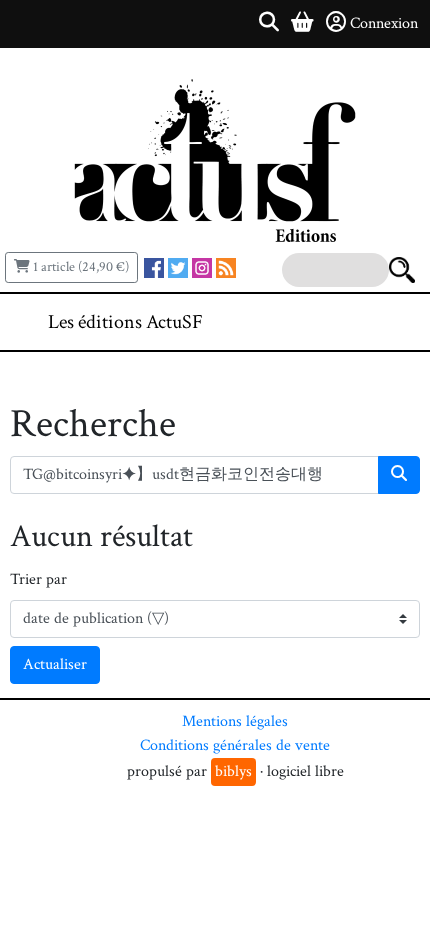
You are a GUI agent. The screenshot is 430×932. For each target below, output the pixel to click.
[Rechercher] (399, 475)
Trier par (38, 579)
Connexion (384, 23)
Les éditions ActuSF (125, 322)
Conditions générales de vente (235, 745)
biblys (233, 771)
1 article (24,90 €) (79, 267)
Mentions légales (235, 721)
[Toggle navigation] (354, 322)
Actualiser (55, 664)
